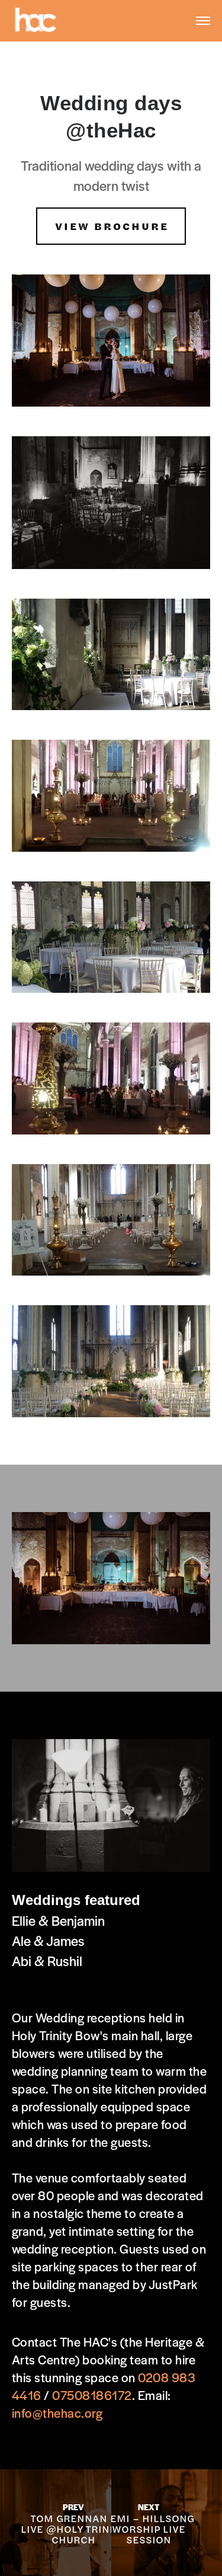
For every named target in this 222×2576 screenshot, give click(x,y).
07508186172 (92, 2395)
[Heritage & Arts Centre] (36, 20)
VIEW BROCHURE (112, 226)
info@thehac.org (57, 2413)
